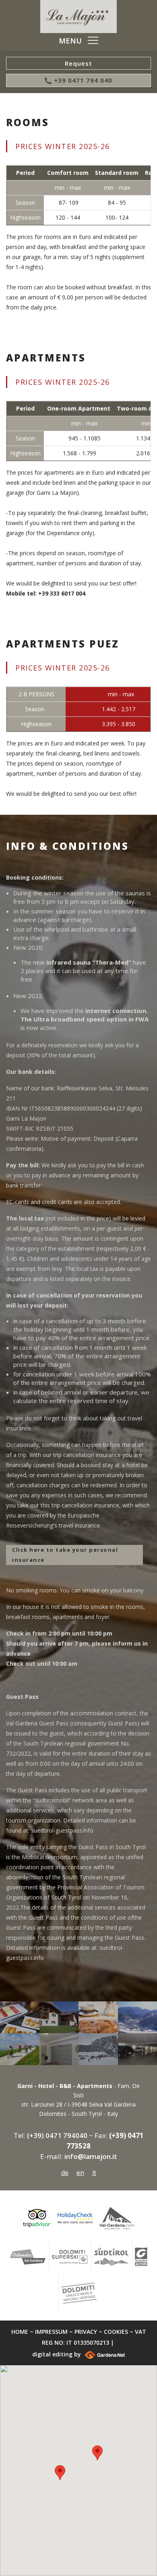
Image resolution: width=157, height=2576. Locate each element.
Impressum (51, 2332)
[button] (97, 2453)
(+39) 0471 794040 (57, 2135)
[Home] (78, 17)
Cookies (116, 2332)
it (94, 2173)
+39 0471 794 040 (82, 80)
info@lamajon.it (91, 2156)
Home (20, 2332)
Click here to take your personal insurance (65, 1555)
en (80, 2173)
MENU (70, 41)
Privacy (86, 2332)
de (65, 2173)
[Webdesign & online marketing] (104, 2354)
